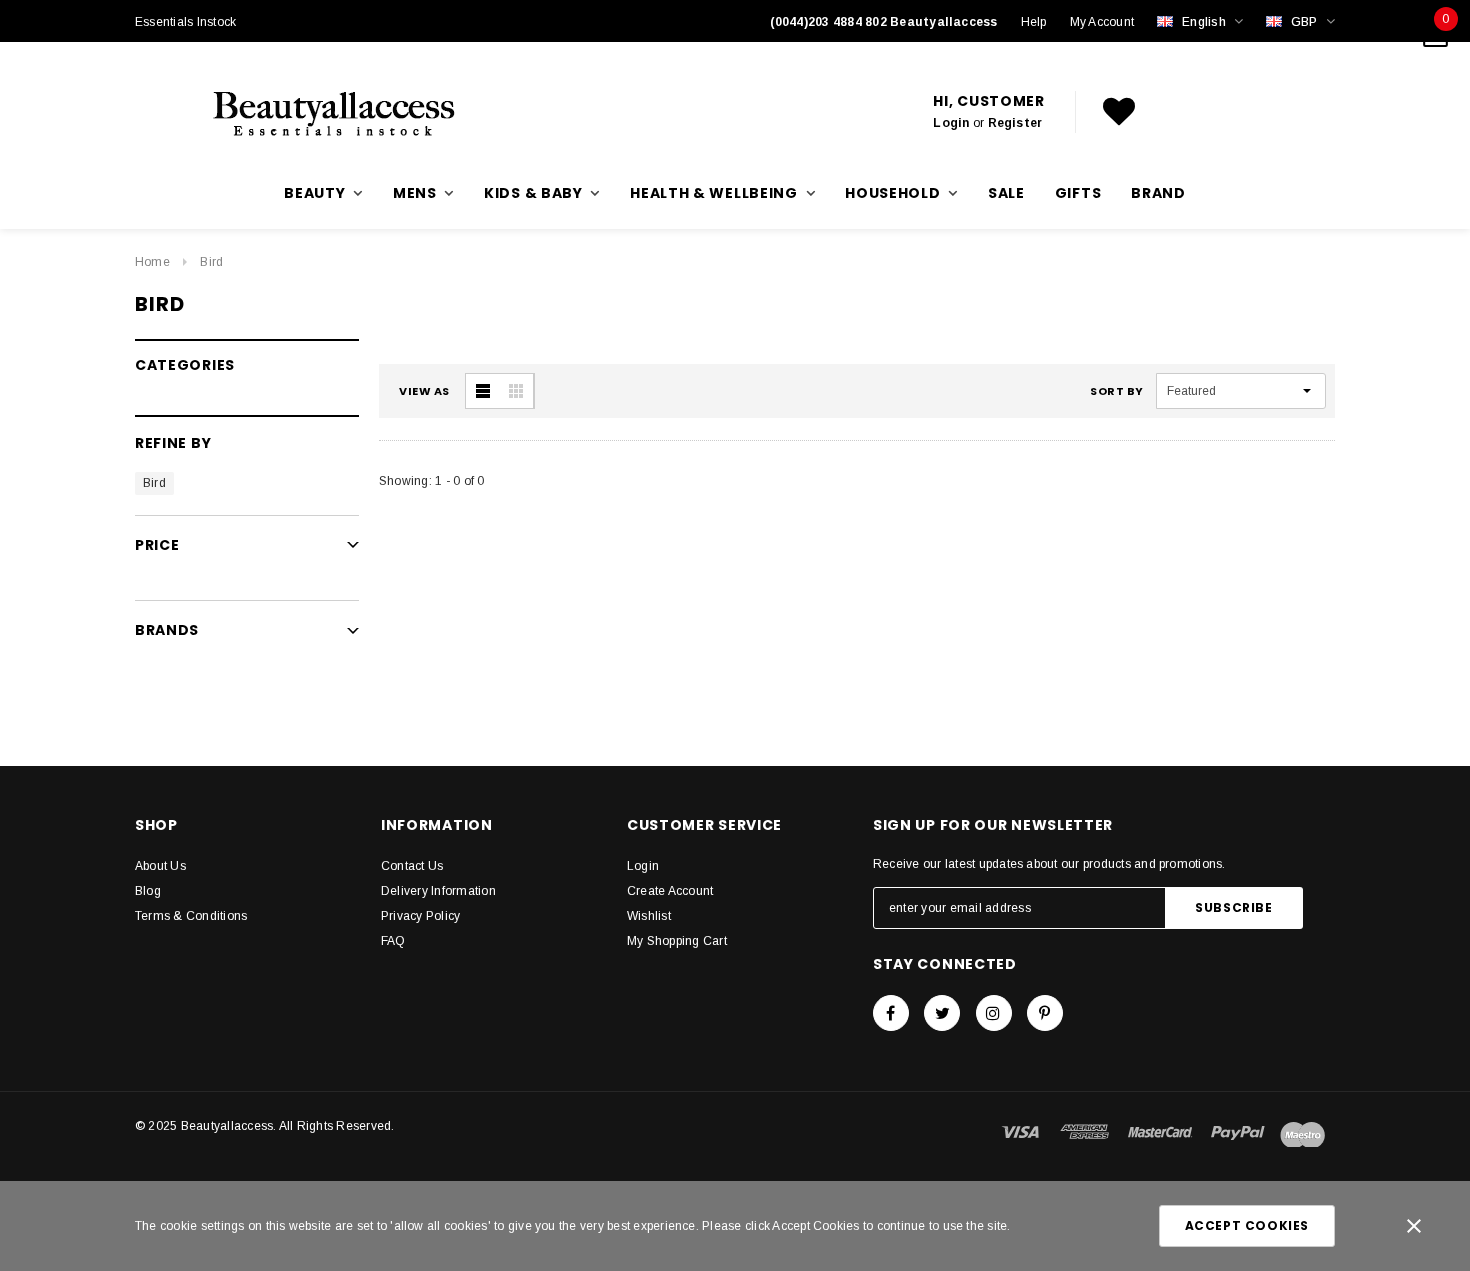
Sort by (1117, 391)
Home (152, 262)
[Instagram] (994, 1013)
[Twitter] (942, 1013)
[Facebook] (891, 1013)
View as (424, 391)
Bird (211, 262)
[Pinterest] (1045, 1013)
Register (1015, 123)
